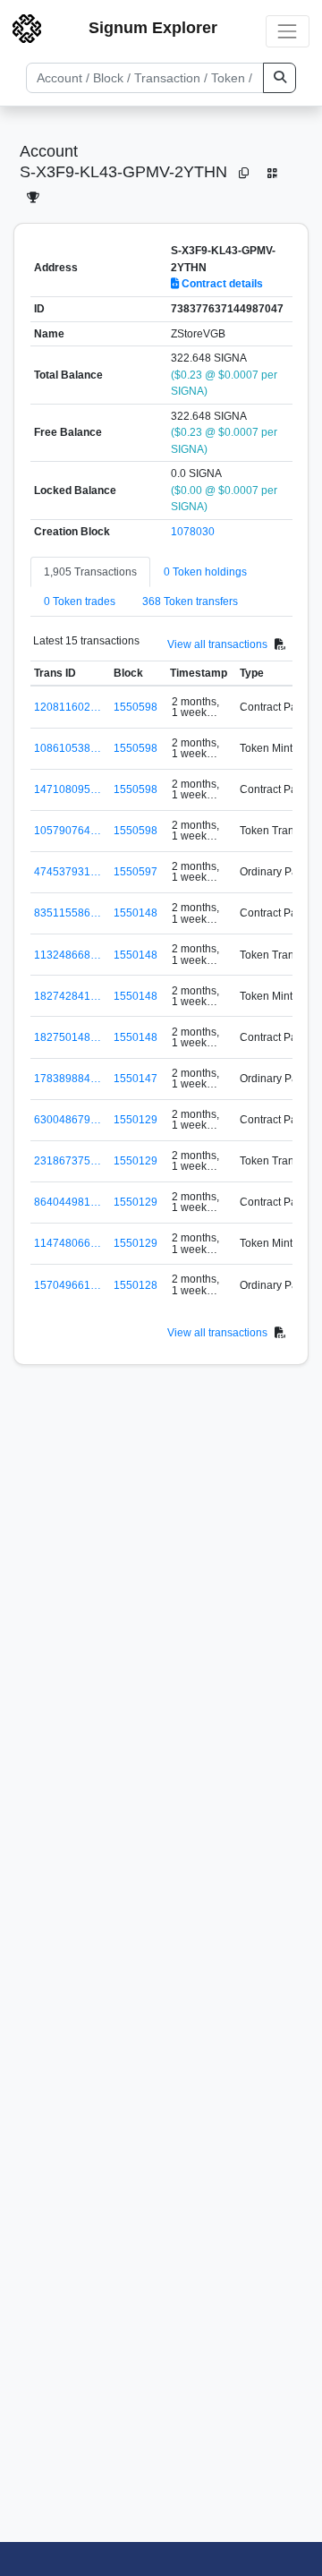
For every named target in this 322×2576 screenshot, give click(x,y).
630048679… (68, 1120)
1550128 (136, 1285)
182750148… (68, 1037)
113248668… (68, 955)
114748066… (68, 1243)
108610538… (68, 748)
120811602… (68, 707)
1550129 (136, 1120)
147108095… (68, 789)
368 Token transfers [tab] (190, 601)
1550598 (136, 707)
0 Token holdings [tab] (205, 572)
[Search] (280, 78)
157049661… (68, 1285)
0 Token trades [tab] (80, 601)
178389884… (68, 1079)
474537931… (68, 872)
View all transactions (217, 644)
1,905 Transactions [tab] (90, 572)
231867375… (68, 1161)
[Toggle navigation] (288, 31)
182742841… (68, 996)
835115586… (68, 913)
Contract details (221, 284)
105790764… (68, 831)
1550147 (136, 1079)
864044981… (68, 1202)
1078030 (193, 532)
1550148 (136, 913)
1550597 (136, 872)
